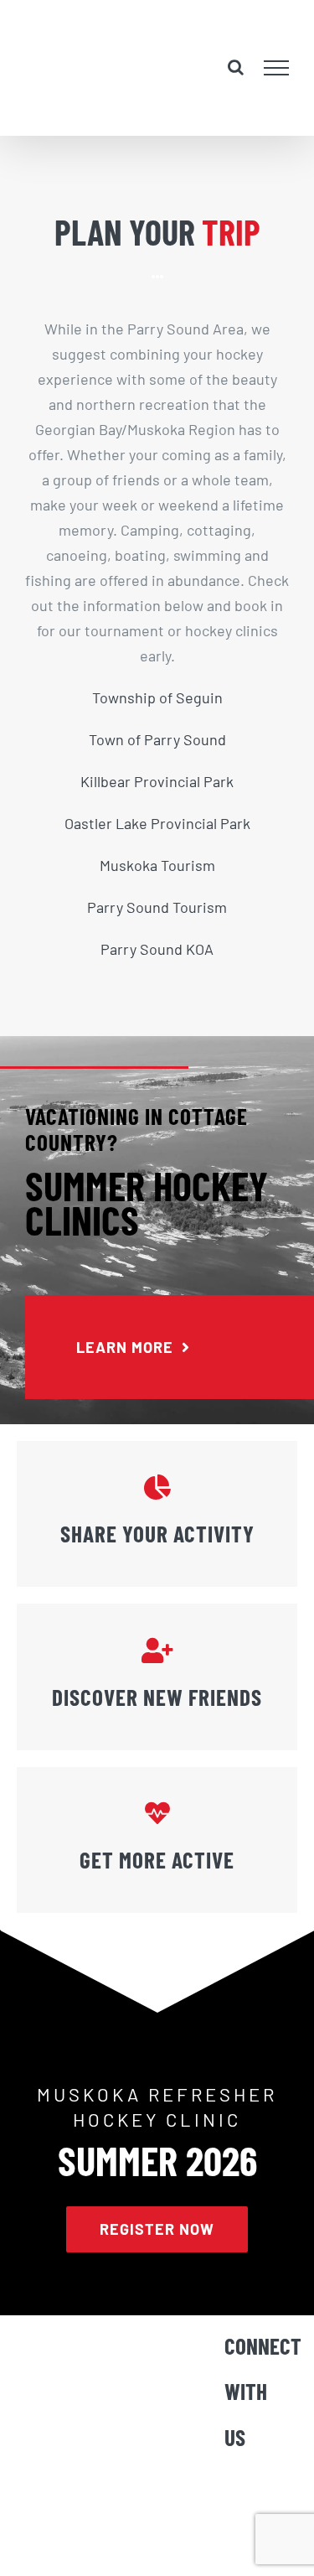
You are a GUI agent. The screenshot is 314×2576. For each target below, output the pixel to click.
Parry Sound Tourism (157, 907)
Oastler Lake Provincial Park (157, 823)
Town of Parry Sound (157, 739)
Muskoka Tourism (157, 865)
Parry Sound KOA (157, 949)
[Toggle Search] (236, 67)
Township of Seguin (157, 697)
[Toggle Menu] (277, 68)
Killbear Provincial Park (157, 781)
